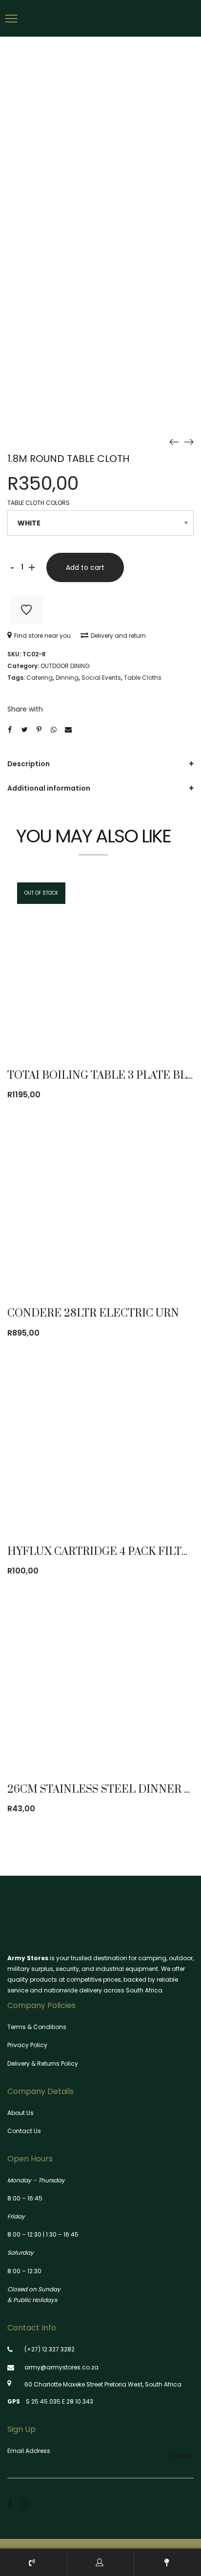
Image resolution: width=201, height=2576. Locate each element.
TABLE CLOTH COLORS (39, 503)
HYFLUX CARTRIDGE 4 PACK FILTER (102, 1552)
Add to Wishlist (26, 610)
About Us (20, 2113)
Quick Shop (98, 1026)
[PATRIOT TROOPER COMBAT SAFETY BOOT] (174, 441)
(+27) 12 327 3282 (50, 2349)
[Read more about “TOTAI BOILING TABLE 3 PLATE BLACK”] (152, 1026)
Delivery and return (118, 636)
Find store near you (42, 636)
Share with (25, 709)
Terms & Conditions (37, 2027)
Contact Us (24, 2131)
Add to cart (85, 567)
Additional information (49, 788)
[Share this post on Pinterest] (39, 730)
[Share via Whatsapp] (54, 730)
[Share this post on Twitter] (24, 730)
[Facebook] (10, 2504)
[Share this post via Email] (68, 730)
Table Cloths (143, 678)
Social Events (101, 678)
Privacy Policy (27, 2045)
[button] (152, 1264)
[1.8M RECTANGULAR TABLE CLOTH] (189, 441)
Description (29, 764)
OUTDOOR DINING (65, 666)
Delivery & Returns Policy (43, 2063)
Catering (40, 678)
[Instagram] (26, 2504)
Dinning (67, 678)
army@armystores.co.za (61, 2367)
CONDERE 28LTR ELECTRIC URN (93, 1313)
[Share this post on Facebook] (10, 730)
